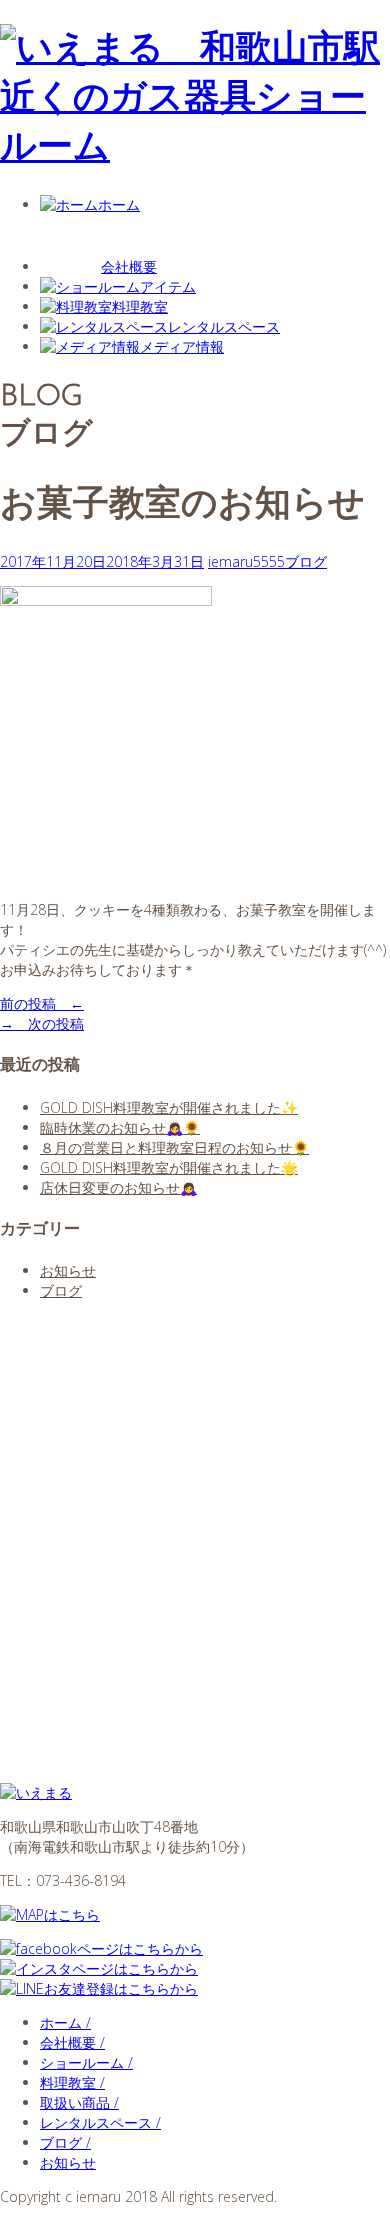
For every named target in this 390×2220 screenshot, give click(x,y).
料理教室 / (72, 2082)
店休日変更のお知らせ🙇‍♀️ (118, 1187)
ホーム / (65, 2022)
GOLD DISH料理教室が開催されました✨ (169, 1107)
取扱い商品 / (79, 2102)
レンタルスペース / (100, 2122)
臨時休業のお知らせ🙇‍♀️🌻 (120, 1127)
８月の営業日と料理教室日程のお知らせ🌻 (174, 1147)
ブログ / (65, 2142)
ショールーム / (86, 2062)
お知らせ (68, 1270)
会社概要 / (72, 2042)
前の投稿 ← (42, 1003)
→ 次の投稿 (42, 1023)
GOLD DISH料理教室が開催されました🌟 (169, 1167)
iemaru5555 (246, 561)
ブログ (306, 561)
